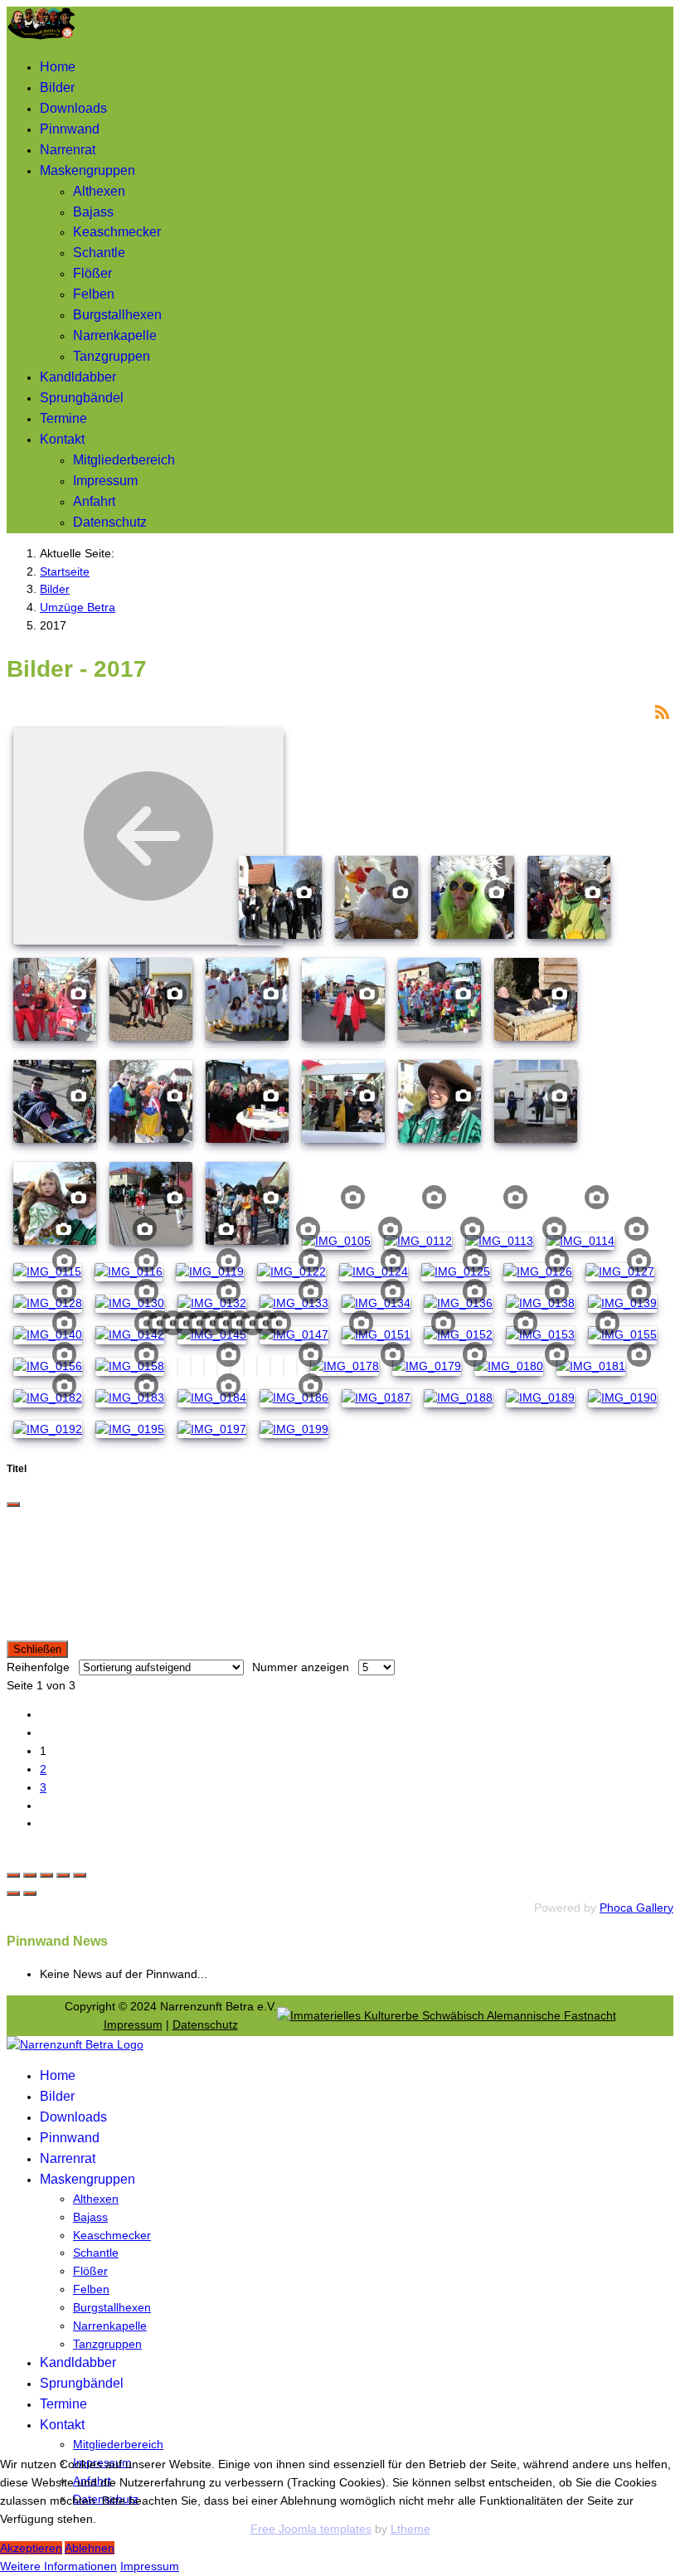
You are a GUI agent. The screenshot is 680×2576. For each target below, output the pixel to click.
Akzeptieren (31, 2548)
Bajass (93, 212)
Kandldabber (78, 377)
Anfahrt (94, 501)
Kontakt (62, 439)
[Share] (30, 1875)
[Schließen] (13, 1504)
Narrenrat (68, 150)
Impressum (105, 481)
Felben (94, 294)
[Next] (30, 1893)
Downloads (73, 108)
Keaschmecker (117, 232)
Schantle (99, 253)
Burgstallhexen (117, 315)
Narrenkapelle (115, 335)
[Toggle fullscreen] (46, 1875)
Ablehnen (90, 2548)
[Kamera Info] (304, 891)
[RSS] (662, 711)
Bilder (57, 87)
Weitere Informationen (58, 2566)
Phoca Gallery (636, 1908)
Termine (63, 418)
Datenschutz (110, 522)
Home (58, 67)
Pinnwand (70, 129)
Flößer (92, 273)
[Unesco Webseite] (447, 2015)
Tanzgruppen (112, 356)
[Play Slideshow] (80, 1875)
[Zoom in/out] (63, 1875)
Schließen (37, 1649)
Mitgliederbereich (124, 460)
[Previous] (13, 1893)
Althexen (99, 191)
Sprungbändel (82, 398)
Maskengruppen (87, 170)
